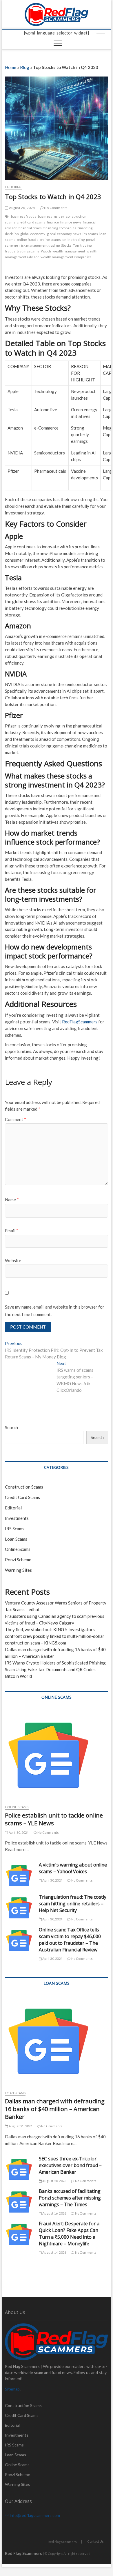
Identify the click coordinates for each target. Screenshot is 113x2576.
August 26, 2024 (21, 208)
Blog (25, 67)
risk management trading (40, 245)
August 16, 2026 (54, 2213)
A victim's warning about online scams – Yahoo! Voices (73, 1868)
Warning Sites (18, 1570)
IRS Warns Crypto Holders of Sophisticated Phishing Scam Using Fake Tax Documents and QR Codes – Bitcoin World (55, 1669)
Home (11, 67)
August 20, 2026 (54, 2181)
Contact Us (95, 2541)
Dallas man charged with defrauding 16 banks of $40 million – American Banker (55, 2109)
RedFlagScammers (80, 1022)
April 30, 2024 (18, 1832)
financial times (30, 228)
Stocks (66, 245)
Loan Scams (16, 1539)
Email (12, 1231)
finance (53, 222)
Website (13, 1260)
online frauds (28, 240)
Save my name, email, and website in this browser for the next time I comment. (55, 1311)
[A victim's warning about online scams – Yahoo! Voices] (19, 1876)
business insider (51, 216)
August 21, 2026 (20, 2126)
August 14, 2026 (54, 2252)
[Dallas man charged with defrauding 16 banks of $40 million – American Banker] (57, 2041)
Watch (46, 251)
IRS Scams (15, 1529)
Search (11, 1427)
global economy (33, 234)
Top (76, 245)
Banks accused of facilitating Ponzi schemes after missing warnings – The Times (70, 2198)
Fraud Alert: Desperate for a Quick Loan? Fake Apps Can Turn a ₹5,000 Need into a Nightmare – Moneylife (69, 2234)
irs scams (90, 234)
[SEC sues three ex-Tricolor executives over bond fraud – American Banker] (19, 2170)
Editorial (14, 187)
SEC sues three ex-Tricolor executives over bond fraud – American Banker (70, 2165)
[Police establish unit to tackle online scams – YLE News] (57, 1755)
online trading (73, 240)
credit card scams (31, 222)
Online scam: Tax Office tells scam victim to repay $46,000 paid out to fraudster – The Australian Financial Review (70, 1940)
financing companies (60, 228)
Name (12, 1200)
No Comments (55, 208)
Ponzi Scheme (18, 1560)
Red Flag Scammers (62, 2542)
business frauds (24, 216)
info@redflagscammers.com (34, 2515)
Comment (16, 1119)
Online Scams (18, 1549)
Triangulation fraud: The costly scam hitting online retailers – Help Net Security (73, 1904)
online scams (50, 240)
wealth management (69, 251)
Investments (17, 1518)
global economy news (64, 234)
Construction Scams (24, 1487)
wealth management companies (66, 257)
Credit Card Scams (22, 1497)
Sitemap (12, 2389)
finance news (71, 222)
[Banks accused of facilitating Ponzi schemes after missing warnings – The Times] (19, 2202)
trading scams (28, 251)
